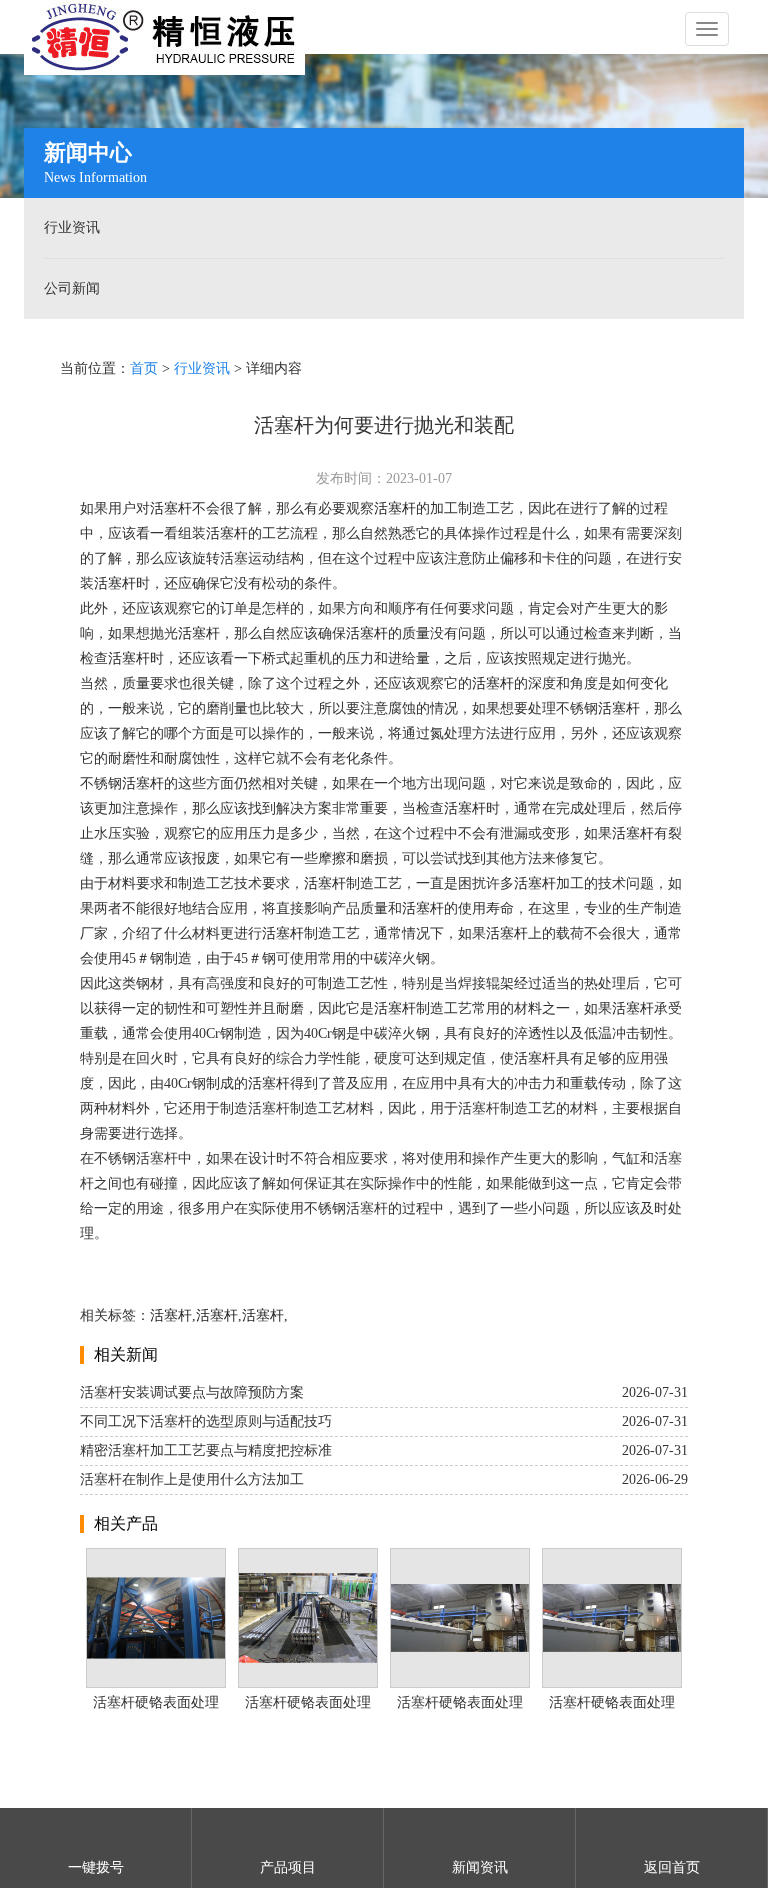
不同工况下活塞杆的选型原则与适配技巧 (206, 1421)
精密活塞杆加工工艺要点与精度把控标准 (206, 1450)
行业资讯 (72, 227)
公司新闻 (72, 288)
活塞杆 (171, 508)
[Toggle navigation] (707, 29)
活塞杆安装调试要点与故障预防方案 (192, 1392)
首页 (144, 368)
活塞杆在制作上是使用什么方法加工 (192, 1479)
